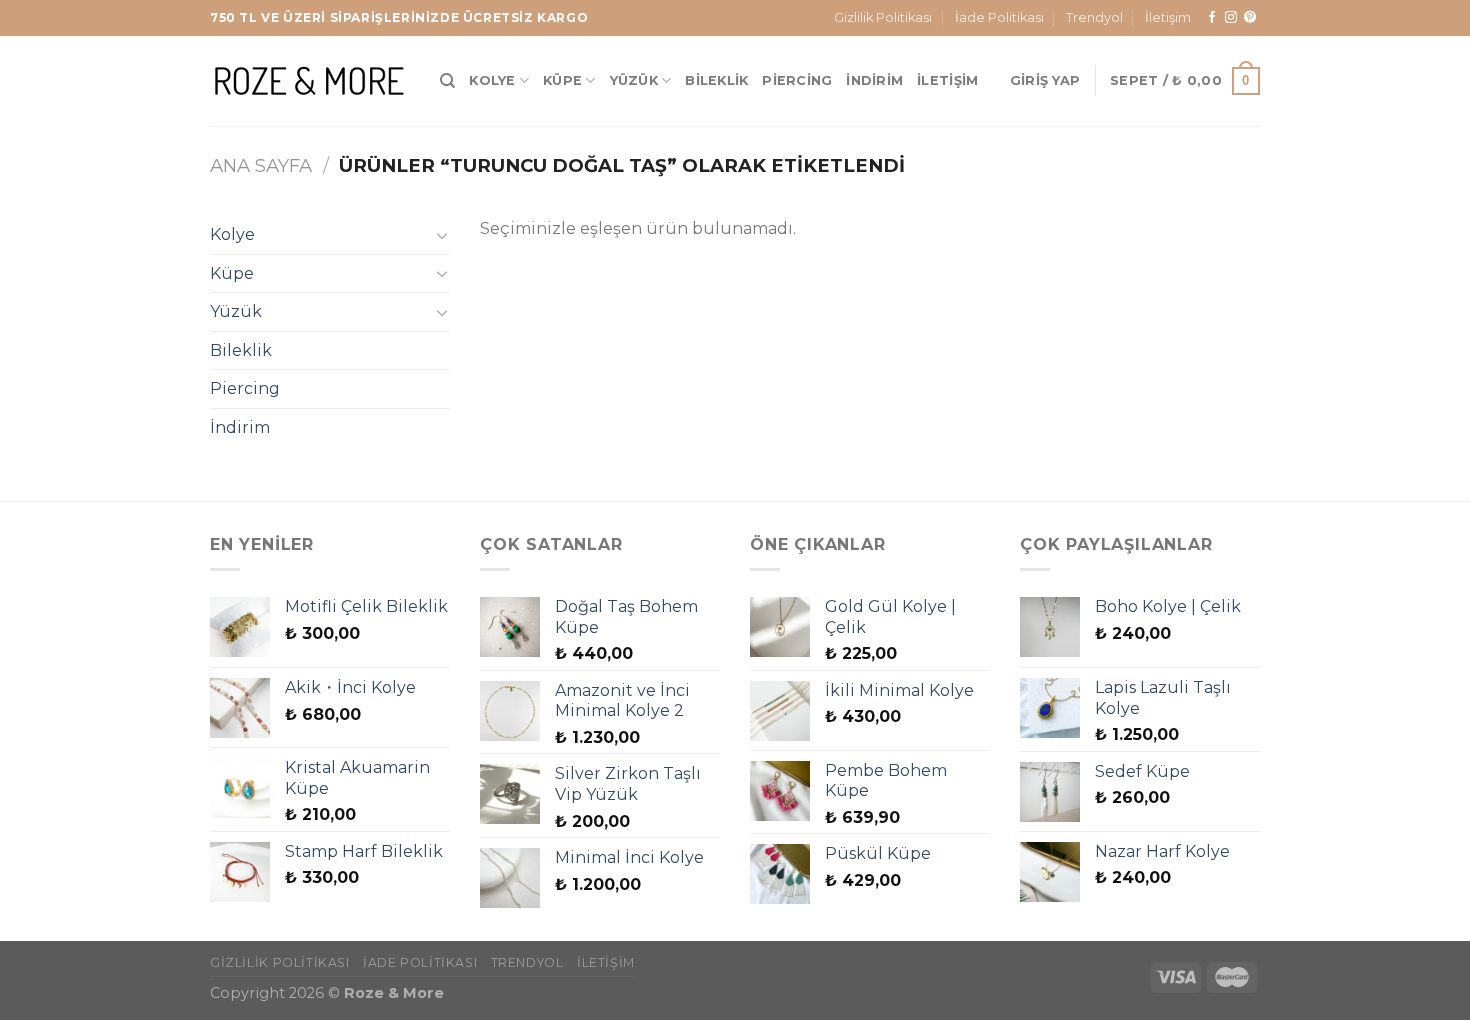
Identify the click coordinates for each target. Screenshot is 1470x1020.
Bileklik (716, 80)
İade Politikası (999, 17)
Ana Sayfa (261, 165)
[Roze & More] (310, 80)
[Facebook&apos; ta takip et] (1212, 18)
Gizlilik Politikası (883, 17)
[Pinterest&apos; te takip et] (1250, 18)
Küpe (562, 80)
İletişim (1168, 17)
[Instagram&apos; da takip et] (1231, 18)
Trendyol (1094, 17)
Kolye (492, 80)
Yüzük (634, 80)
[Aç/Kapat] (442, 235)
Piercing (797, 80)
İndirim (874, 80)
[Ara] (447, 81)
